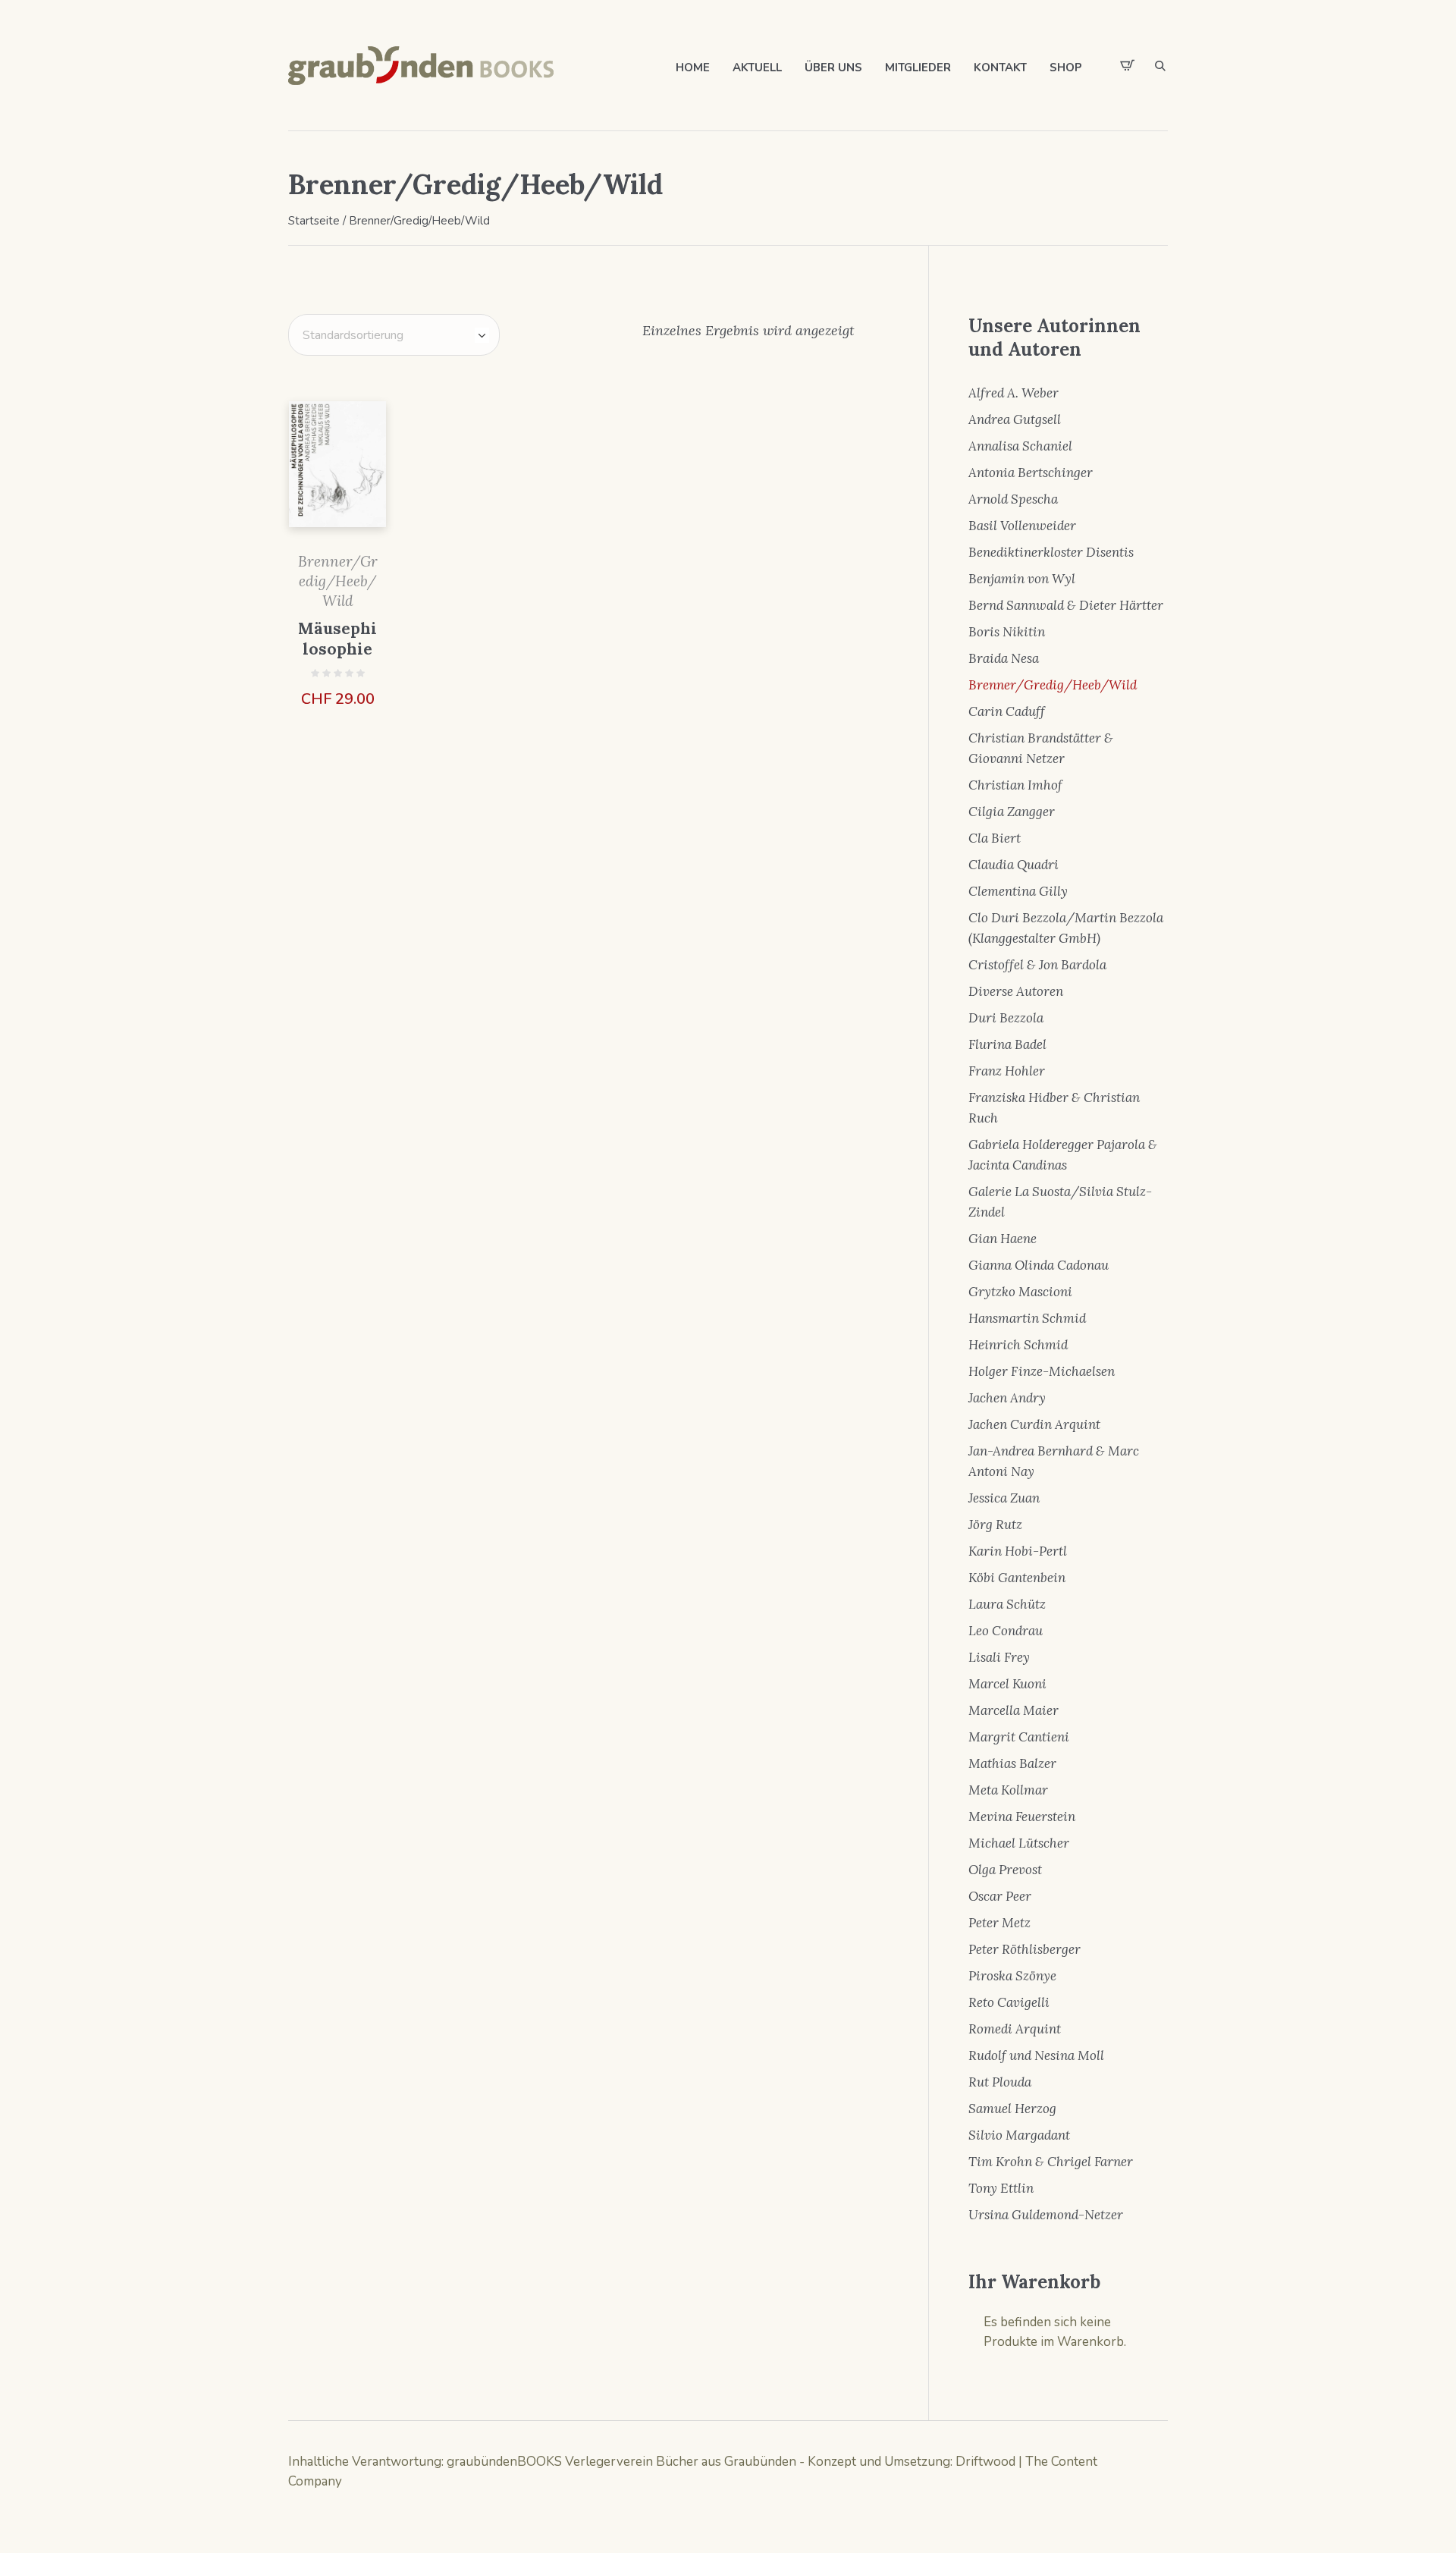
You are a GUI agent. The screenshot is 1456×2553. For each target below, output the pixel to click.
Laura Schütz (1007, 1604)
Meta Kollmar (1008, 1790)
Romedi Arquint (1015, 2029)
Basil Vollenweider (1022, 526)
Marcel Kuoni (1007, 1684)
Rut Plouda (1000, 2082)
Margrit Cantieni (1019, 1737)
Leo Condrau (1006, 1631)
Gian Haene (1003, 1239)
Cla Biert (995, 838)
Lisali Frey (999, 1657)
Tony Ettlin (1001, 2188)
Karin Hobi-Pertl (1018, 1551)
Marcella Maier (1014, 1710)
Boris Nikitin (1007, 632)
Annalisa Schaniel (1020, 446)
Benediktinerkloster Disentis (1051, 552)
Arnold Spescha (1013, 499)
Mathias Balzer (1012, 1763)
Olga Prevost (1005, 1870)
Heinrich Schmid (1018, 1345)
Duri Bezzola (1006, 1018)
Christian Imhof (1015, 785)
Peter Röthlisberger (1025, 1949)
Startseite (314, 221)
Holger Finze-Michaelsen (1042, 1371)
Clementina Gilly (1018, 891)
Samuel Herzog (1012, 2109)
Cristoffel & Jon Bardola (1037, 965)
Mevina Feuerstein (1022, 1817)
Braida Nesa (1004, 658)
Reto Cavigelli (1009, 2002)
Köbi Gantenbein (1017, 1578)
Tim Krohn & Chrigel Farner (1051, 2162)
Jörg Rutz (995, 1525)
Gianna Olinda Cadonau (1039, 1265)
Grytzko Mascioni (1020, 1292)
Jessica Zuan (1004, 1498)
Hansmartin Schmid (1027, 1318)
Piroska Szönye (1012, 1976)
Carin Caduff (1007, 711)
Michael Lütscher (1019, 1843)
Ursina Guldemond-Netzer (1046, 2215)
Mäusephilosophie (337, 639)
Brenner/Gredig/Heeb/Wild (338, 581)
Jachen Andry (1007, 1398)
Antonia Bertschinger (1031, 473)
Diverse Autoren (1016, 991)
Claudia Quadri (1014, 865)
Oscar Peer (1000, 1896)
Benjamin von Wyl (1022, 579)
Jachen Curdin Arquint (1034, 1424)
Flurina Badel (1007, 1044)
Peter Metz (999, 1923)
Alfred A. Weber (1014, 393)
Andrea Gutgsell (1015, 419)
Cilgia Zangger (1012, 812)
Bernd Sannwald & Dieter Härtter (1066, 605)
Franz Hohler (1007, 1071)
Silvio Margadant (1019, 2135)
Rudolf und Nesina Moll (1036, 2055)
